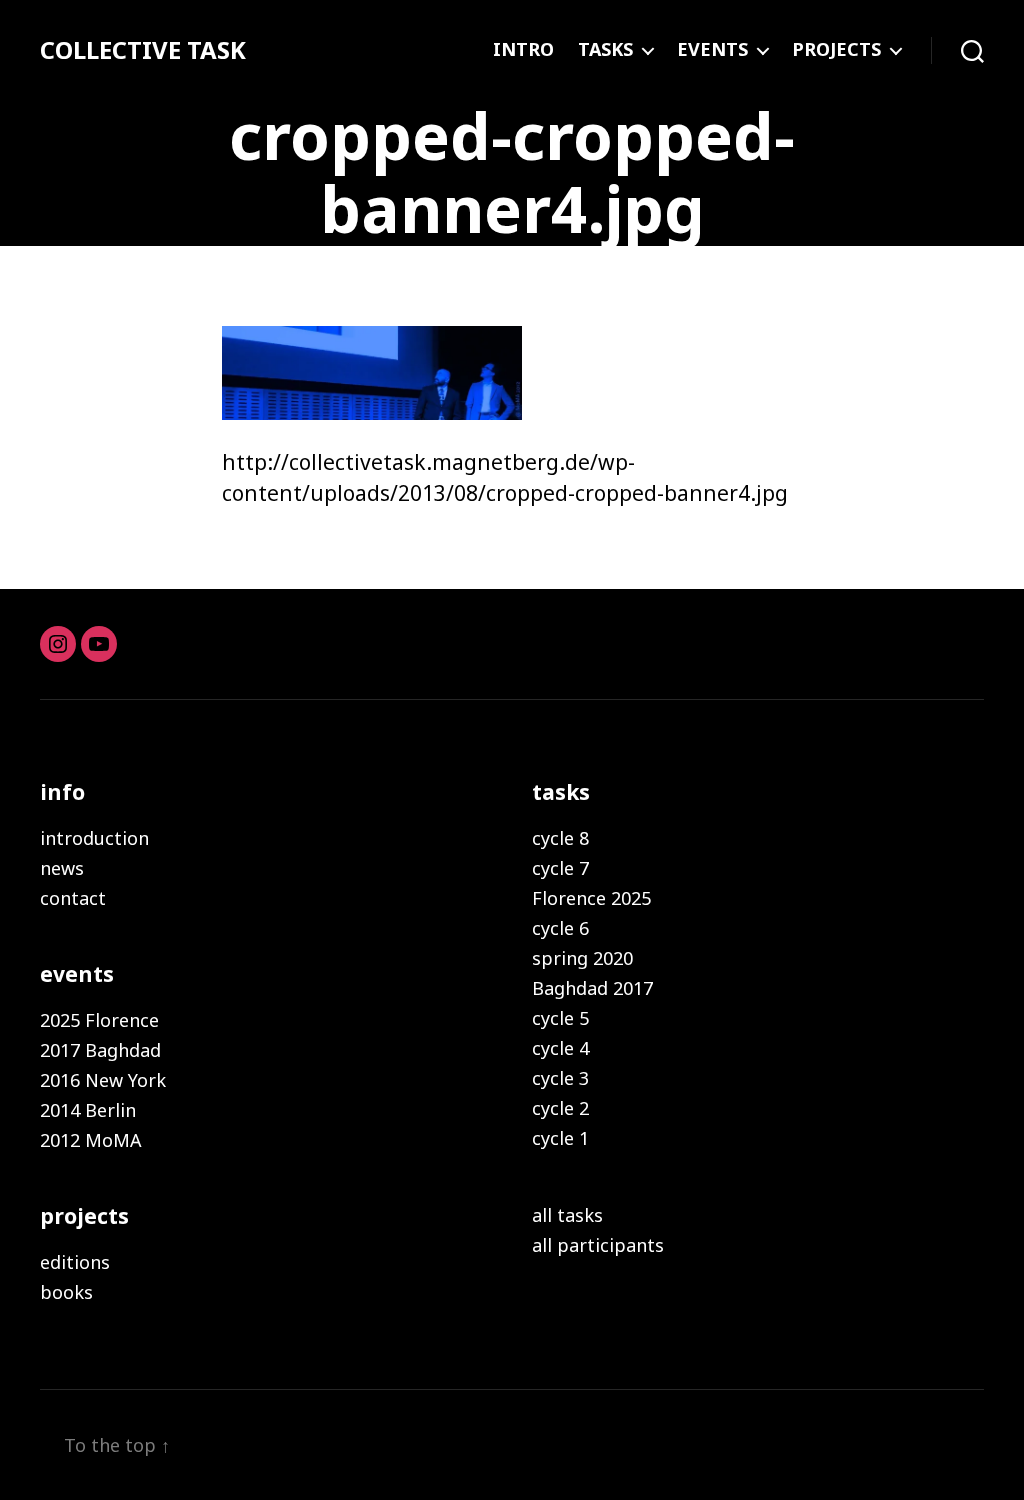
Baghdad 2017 (592, 988)
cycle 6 (560, 928)
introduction (94, 838)
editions (75, 1262)
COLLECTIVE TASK (143, 50)
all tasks (567, 1215)
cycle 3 (560, 1078)
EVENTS (712, 50)
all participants (598, 1245)
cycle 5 (560, 1018)
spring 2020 (582, 958)
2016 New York (103, 1080)
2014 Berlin (88, 1110)
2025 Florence (99, 1020)
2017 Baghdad (100, 1050)
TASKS (605, 50)
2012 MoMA (91, 1140)
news (62, 868)
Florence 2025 (591, 898)
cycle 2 (560, 1108)
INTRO (523, 50)
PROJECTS (836, 50)
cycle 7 (560, 868)
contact (73, 898)
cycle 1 (560, 1138)
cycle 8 (560, 838)
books (66, 1292)
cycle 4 (560, 1048)
